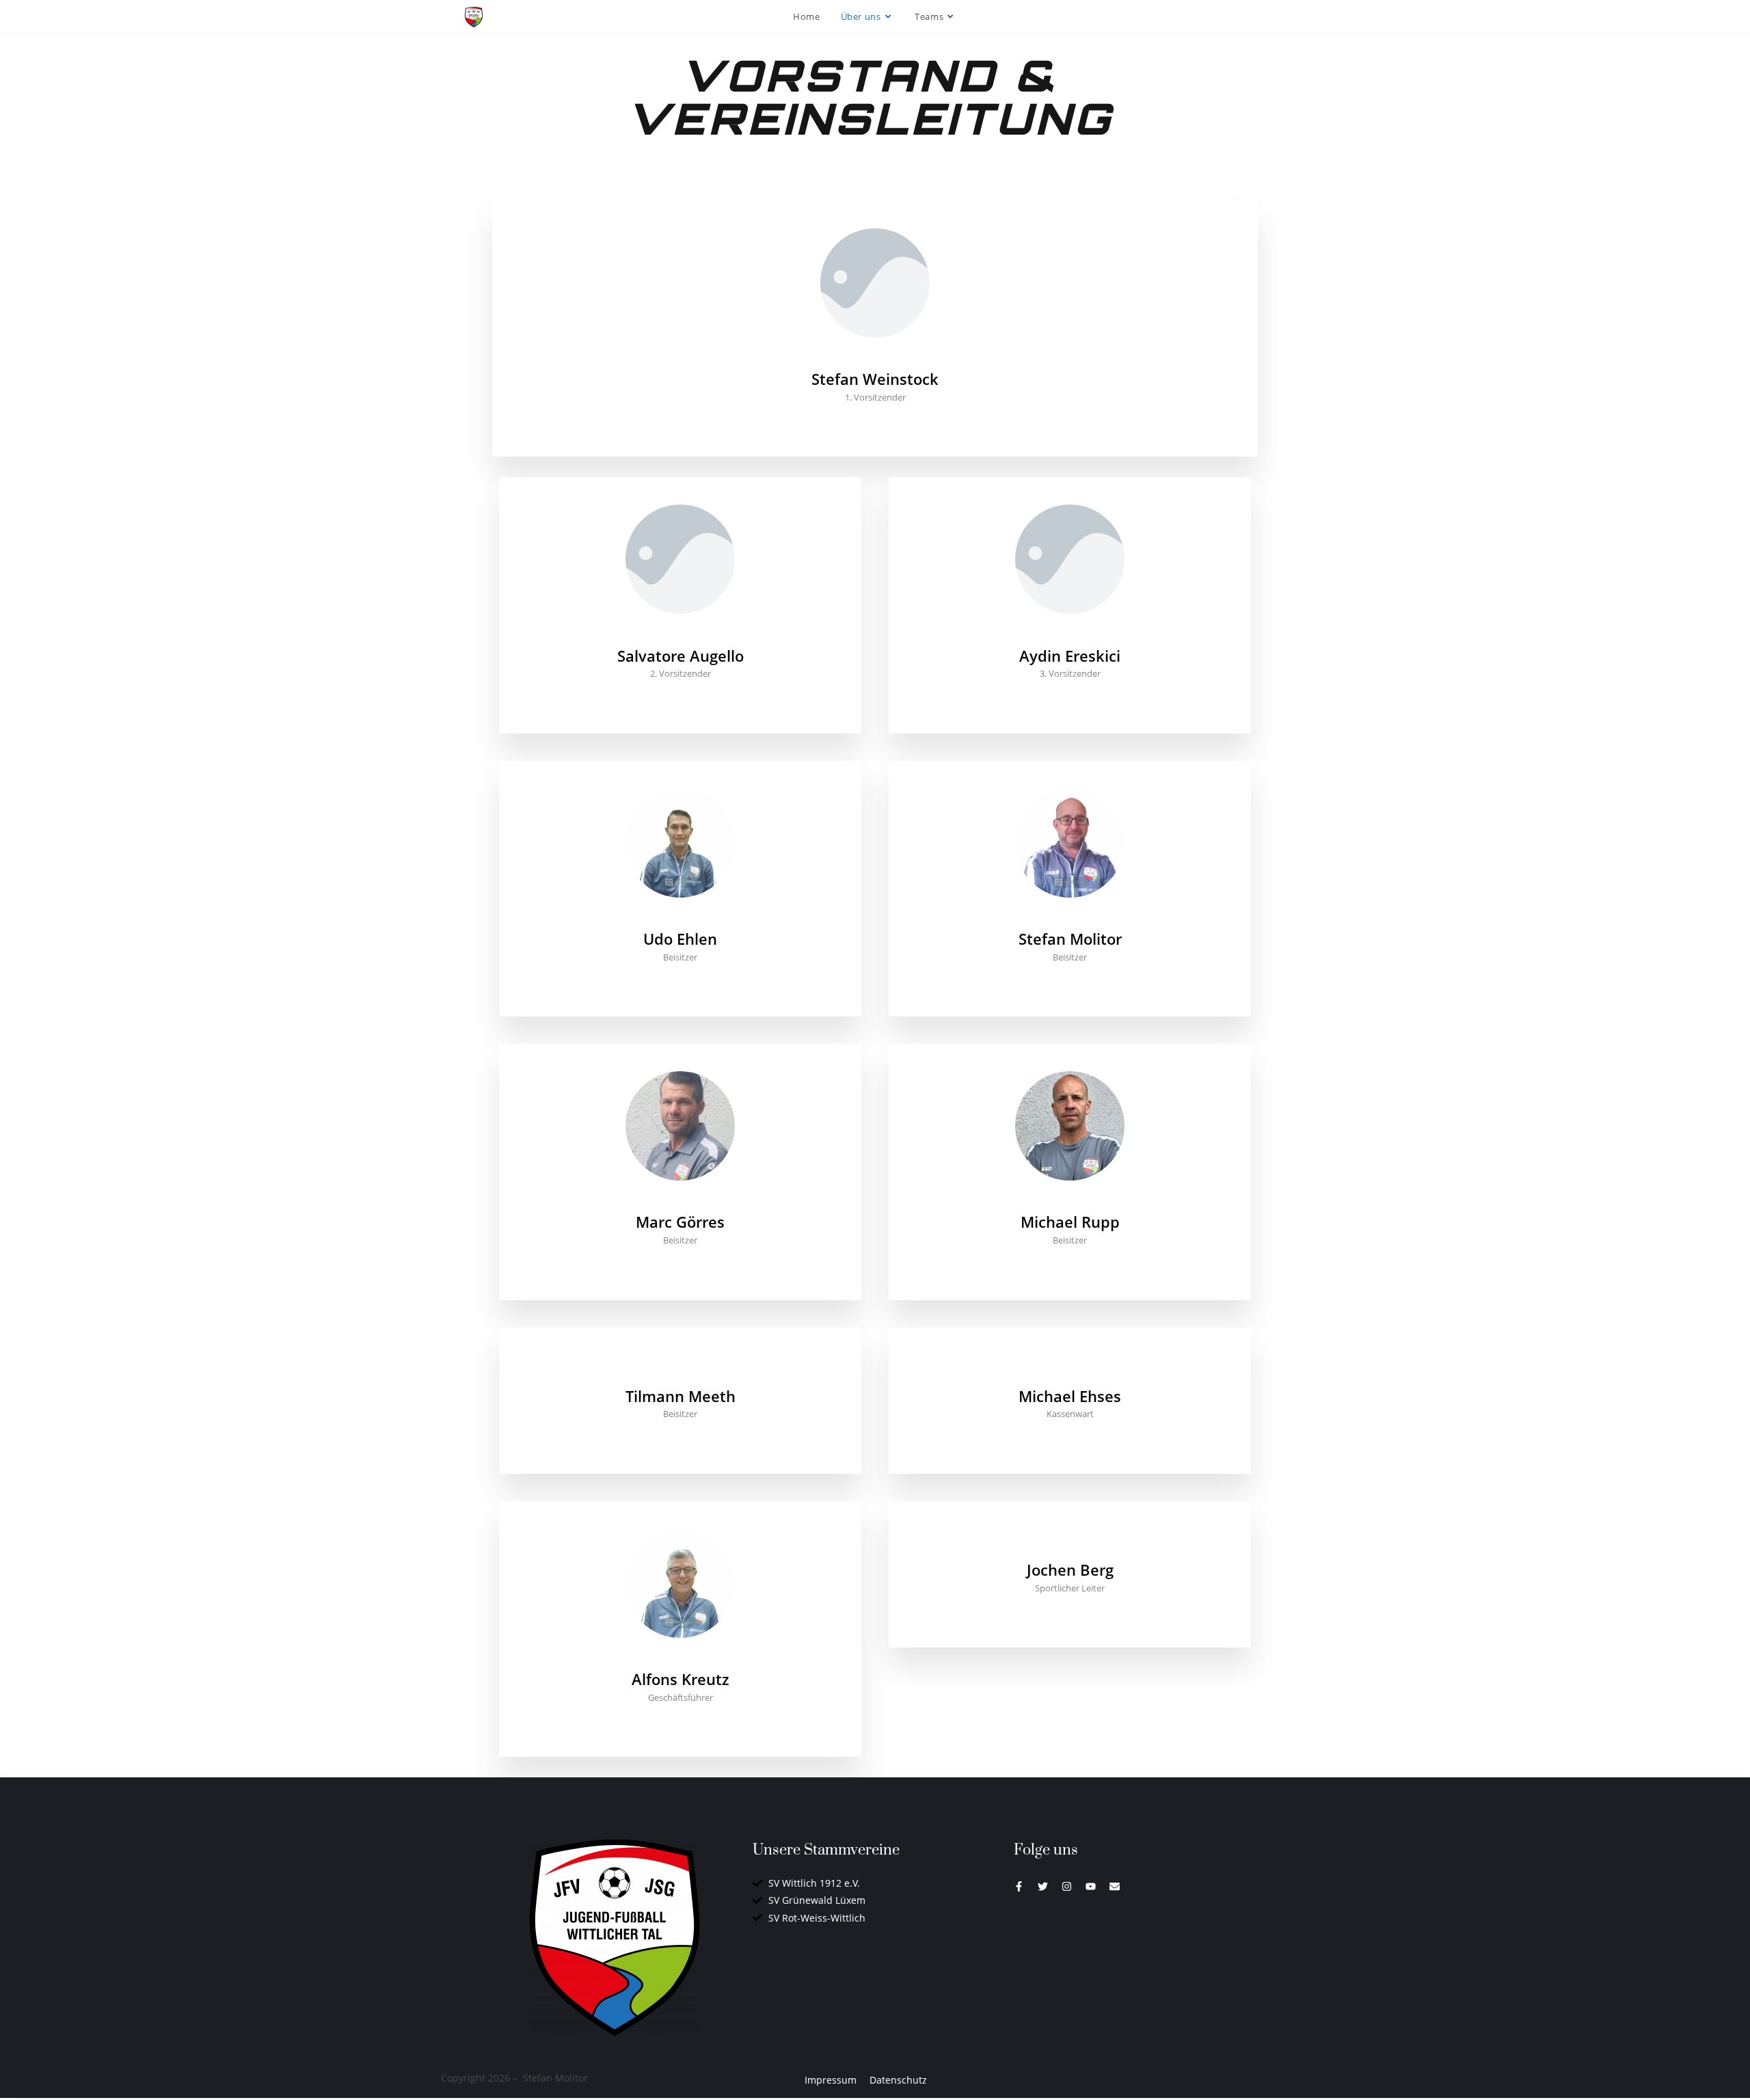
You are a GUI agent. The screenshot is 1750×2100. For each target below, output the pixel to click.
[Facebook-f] (1019, 1886)
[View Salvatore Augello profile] (680, 636)
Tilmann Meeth (681, 1396)
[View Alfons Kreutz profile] (680, 1660)
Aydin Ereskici (1070, 656)
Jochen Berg (1070, 1570)
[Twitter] (1043, 1886)
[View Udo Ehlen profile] (680, 920)
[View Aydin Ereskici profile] (1070, 636)
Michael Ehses (1070, 1396)
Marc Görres (680, 1222)
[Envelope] (1115, 1886)
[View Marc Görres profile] (680, 1203)
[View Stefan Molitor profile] (1070, 920)
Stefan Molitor (1070, 939)
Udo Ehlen (680, 939)
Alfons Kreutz (681, 1679)
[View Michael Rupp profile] (1070, 1203)
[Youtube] (1091, 1886)
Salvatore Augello (681, 656)
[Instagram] (1067, 1886)
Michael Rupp (1070, 1222)
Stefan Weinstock (875, 379)
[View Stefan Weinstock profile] (875, 360)
